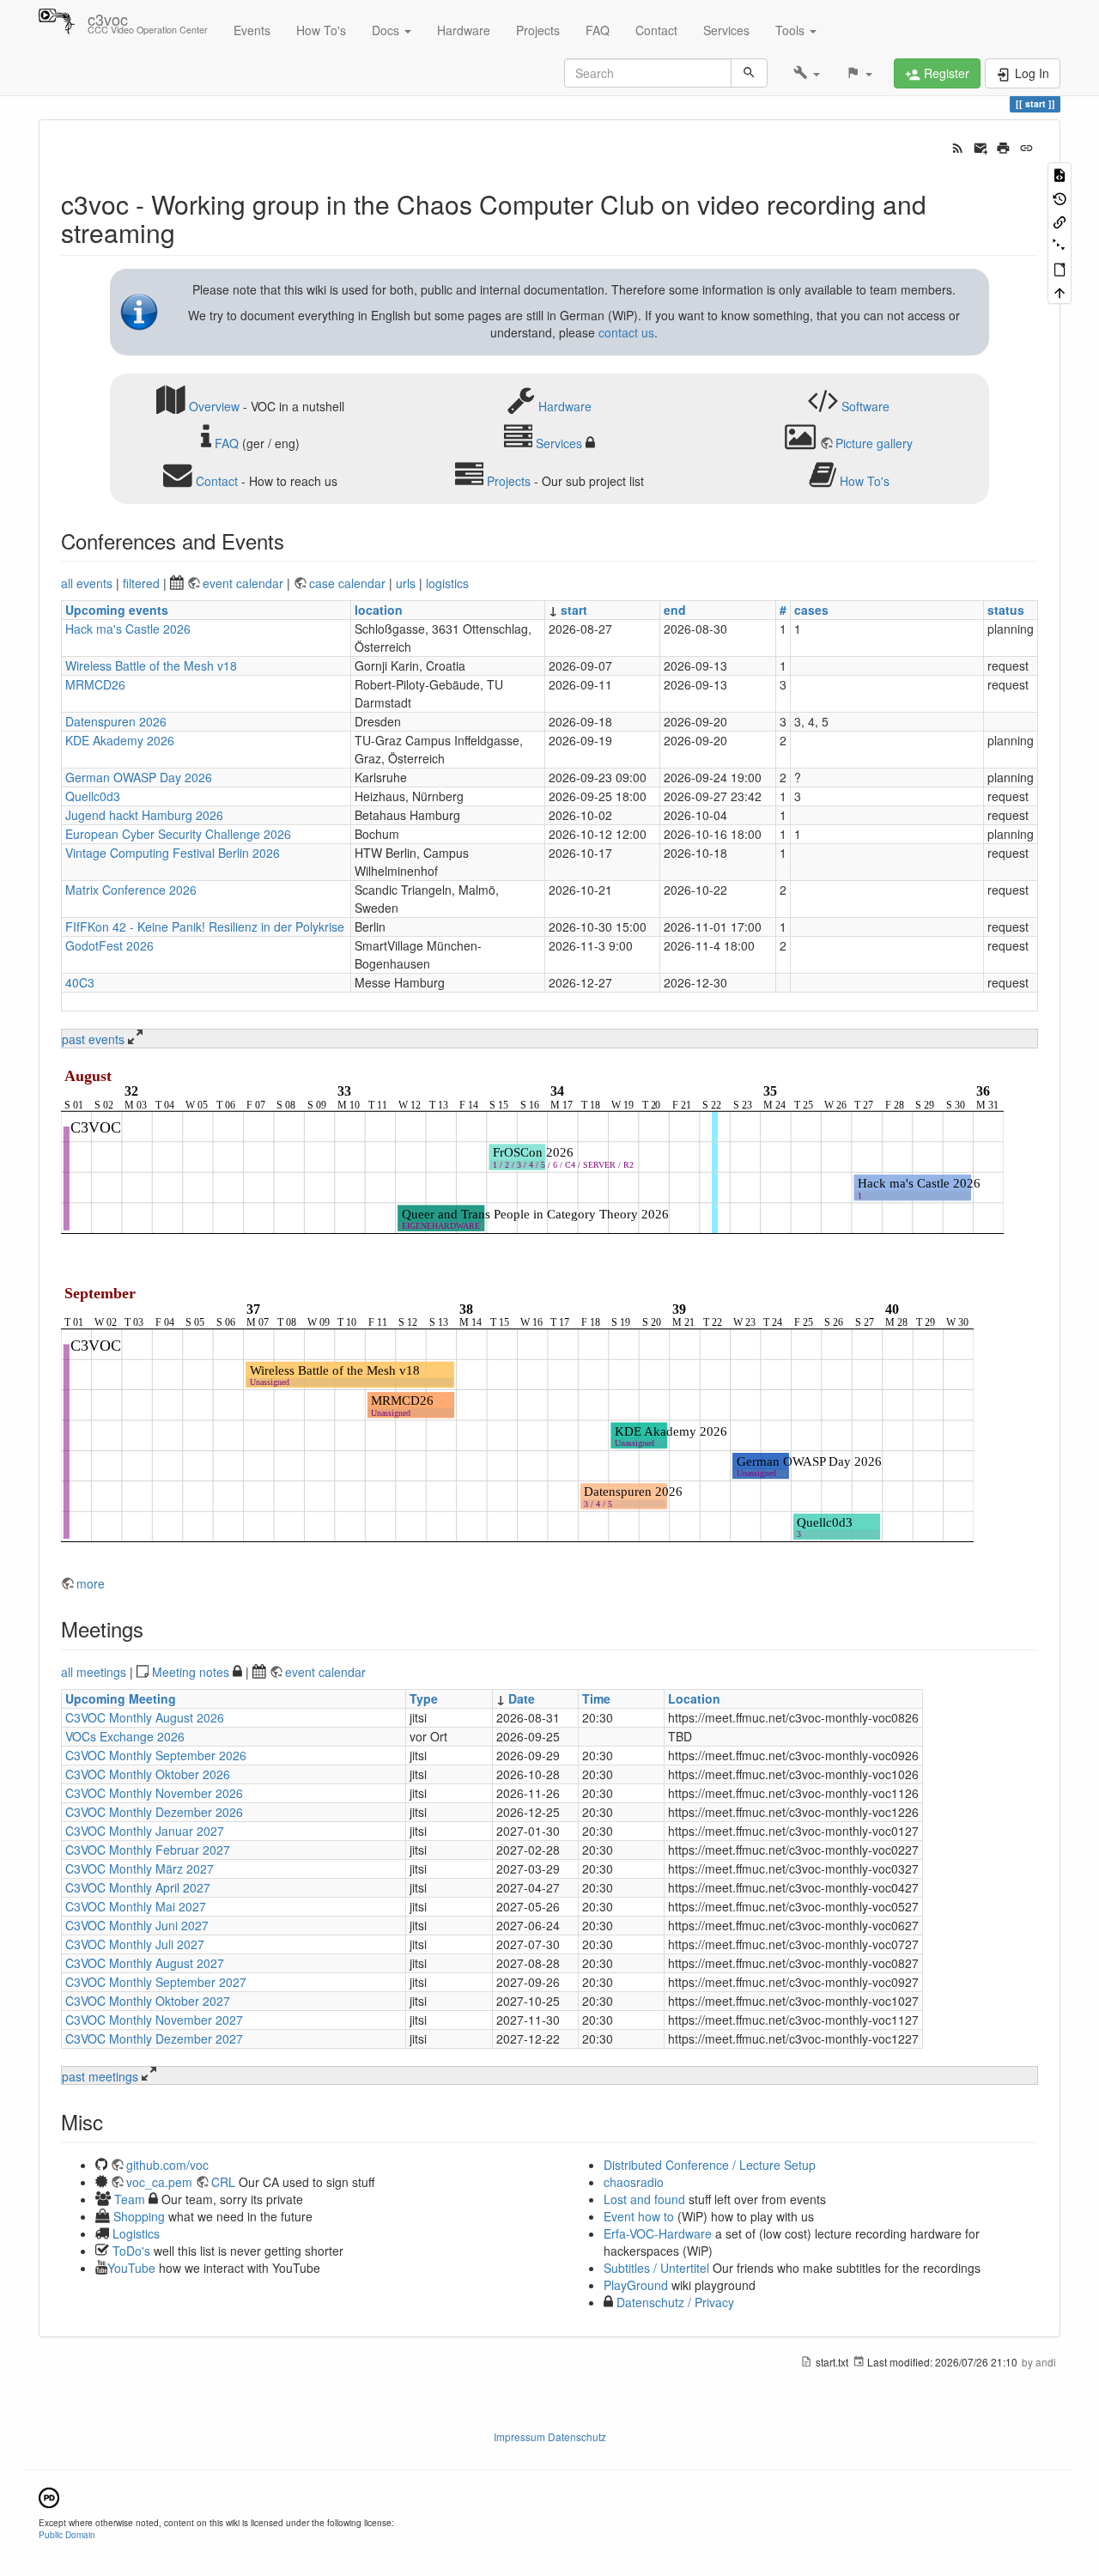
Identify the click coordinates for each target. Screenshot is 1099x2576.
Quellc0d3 (93, 796)
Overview (214, 405)
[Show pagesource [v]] (1060, 174)
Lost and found (644, 2199)
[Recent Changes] (958, 146)
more (91, 1583)
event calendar (245, 583)
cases (811, 610)
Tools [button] (792, 30)
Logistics (136, 2233)
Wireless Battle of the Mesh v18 (151, 665)
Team (130, 2199)
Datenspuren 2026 (116, 721)
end (675, 610)
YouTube (131, 2268)
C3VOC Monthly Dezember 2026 (154, 1812)
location (379, 610)
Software (865, 405)
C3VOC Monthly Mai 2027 (136, 1906)
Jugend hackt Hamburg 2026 (144, 815)
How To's (321, 30)
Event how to (639, 2216)
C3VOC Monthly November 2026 (154, 1793)
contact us (626, 332)
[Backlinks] (1060, 221)
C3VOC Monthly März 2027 (140, 1868)
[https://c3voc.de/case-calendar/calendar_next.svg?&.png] (517, 1419)
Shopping (139, 2216)
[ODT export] (1060, 268)
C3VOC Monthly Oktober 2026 (148, 1774)
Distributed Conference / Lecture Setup (710, 2165)
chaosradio (634, 2182)
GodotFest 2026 (109, 945)
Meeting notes (191, 1672)
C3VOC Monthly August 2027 (145, 1963)
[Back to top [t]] (1060, 292)
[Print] (1003, 146)
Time (596, 1698)
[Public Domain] (49, 2496)
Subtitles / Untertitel (656, 2268)
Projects (538, 30)
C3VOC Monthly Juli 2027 (135, 1944)
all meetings (94, 1672)
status (1006, 610)
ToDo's (131, 2251)
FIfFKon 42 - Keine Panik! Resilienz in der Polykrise (205, 927)
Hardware (464, 30)
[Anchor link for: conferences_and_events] (294, 541)
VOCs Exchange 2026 (125, 1736)
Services (726, 30)
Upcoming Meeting (121, 1698)
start (574, 610)
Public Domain (67, 2534)
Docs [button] (387, 30)
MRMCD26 (95, 684)
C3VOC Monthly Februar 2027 (148, 1850)
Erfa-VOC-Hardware (658, 2233)
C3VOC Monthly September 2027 (156, 1982)
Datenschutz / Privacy (674, 2302)
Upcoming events (117, 610)
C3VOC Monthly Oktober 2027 (148, 2001)
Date (522, 1698)
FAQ (598, 30)
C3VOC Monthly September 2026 (156, 1755)
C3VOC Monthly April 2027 (138, 1887)
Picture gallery (874, 443)
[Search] (749, 73)
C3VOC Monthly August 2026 (145, 1717)
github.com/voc (167, 2165)
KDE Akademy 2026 (120, 740)
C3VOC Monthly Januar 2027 (145, 1831)
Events (252, 30)
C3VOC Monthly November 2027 (154, 2020)
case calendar (349, 583)
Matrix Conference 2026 (131, 890)
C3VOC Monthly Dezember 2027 (154, 2038)
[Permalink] (1026, 146)
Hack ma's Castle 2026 (128, 629)
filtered (141, 583)
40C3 (80, 982)
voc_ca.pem (159, 2182)
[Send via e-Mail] (981, 146)
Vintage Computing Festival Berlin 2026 (173, 853)
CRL (223, 2182)
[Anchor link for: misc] (113, 2121)
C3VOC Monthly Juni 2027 (137, 1925)
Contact (656, 30)
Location (694, 1698)
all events (87, 583)
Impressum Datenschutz (550, 2436)
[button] (807, 73)
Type (424, 1698)
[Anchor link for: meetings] (154, 1628)
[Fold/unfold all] (1060, 244)
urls (406, 583)
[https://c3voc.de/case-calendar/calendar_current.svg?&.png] (532, 1155)
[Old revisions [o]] (1060, 197)
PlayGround (636, 2285)
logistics (447, 583)
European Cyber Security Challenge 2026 (178, 834)
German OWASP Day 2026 (139, 777)
